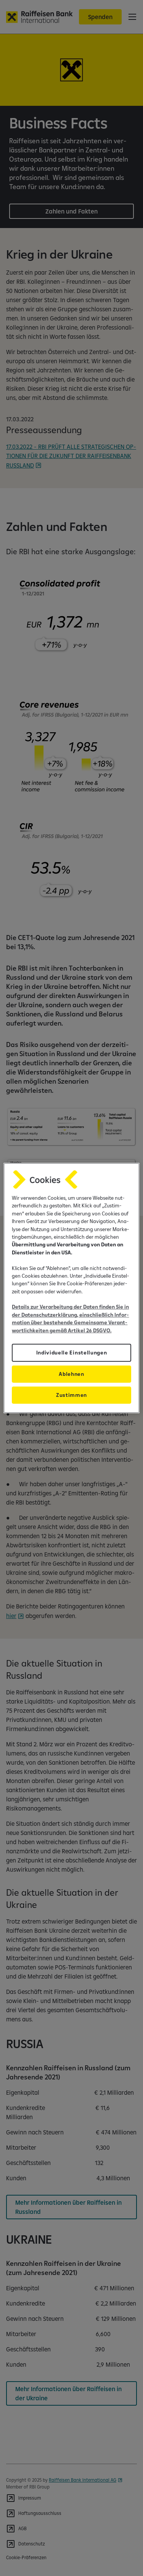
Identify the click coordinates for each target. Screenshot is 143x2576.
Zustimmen (71, 1395)
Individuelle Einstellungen (72, 1353)
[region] (71, 1288)
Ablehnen (71, 1374)
